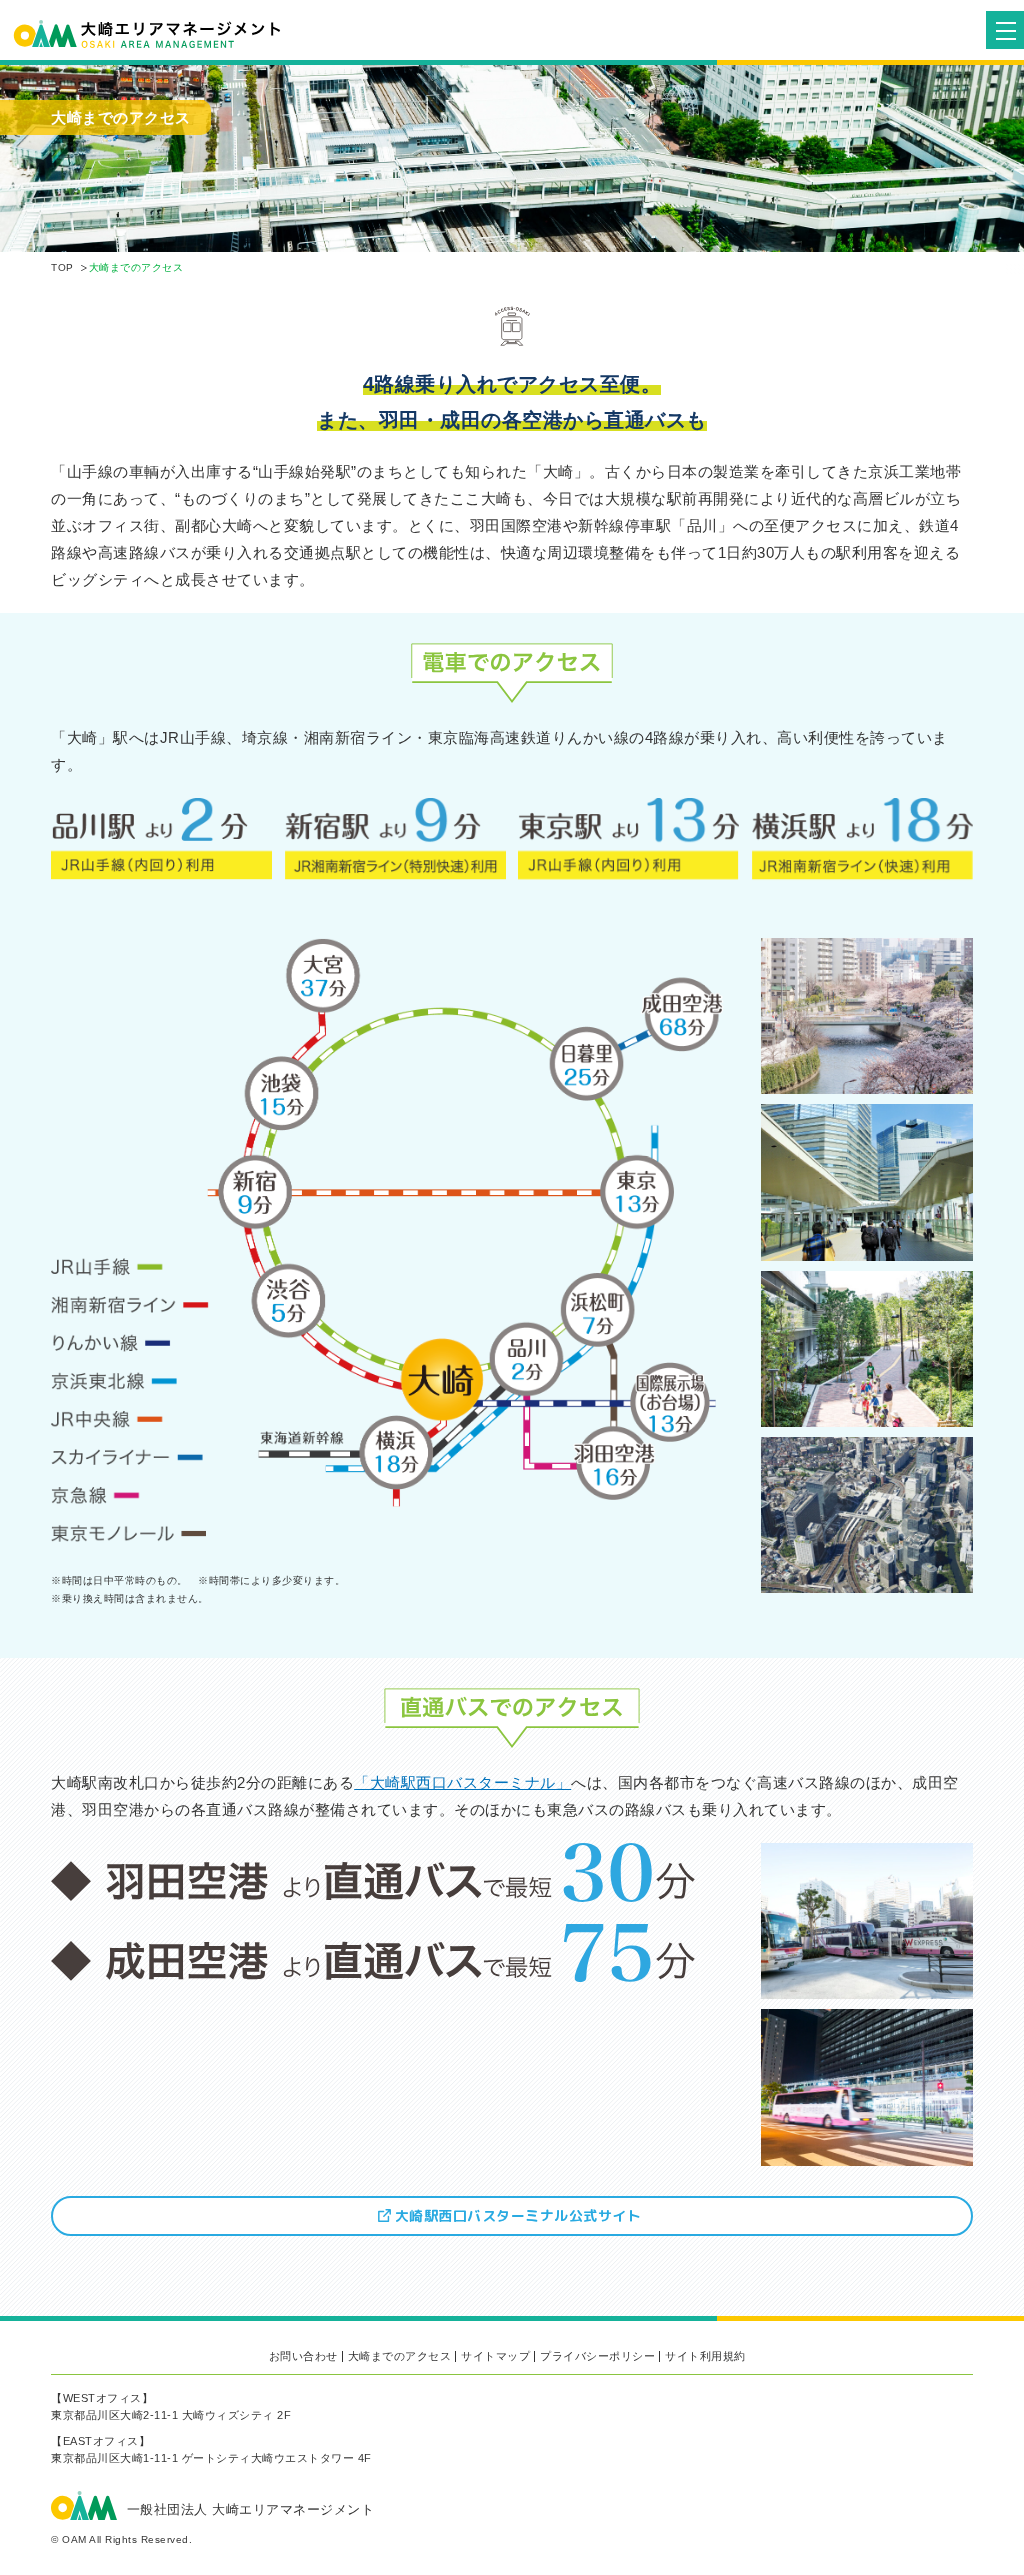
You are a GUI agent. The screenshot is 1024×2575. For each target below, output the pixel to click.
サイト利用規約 (705, 2356)
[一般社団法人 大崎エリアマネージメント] (488, 34)
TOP (62, 267)
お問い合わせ (303, 2356)
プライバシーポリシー (597, 2356)
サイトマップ (495, 2356)
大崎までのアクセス (400, 2356)
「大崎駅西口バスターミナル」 (462, 1782)
